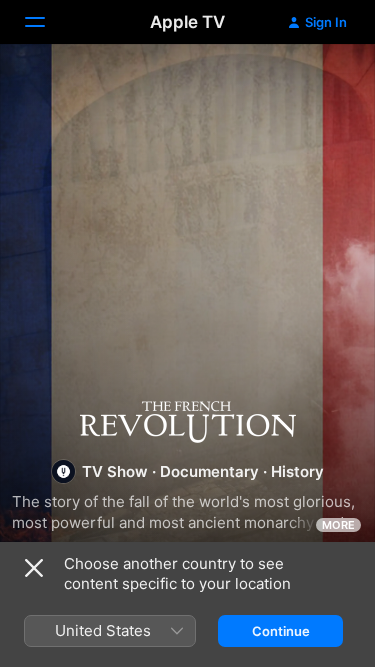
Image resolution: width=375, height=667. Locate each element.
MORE (338, 525)
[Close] (34, 568)
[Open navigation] (47, 22)
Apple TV (187, 22)
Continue (281, 631)
